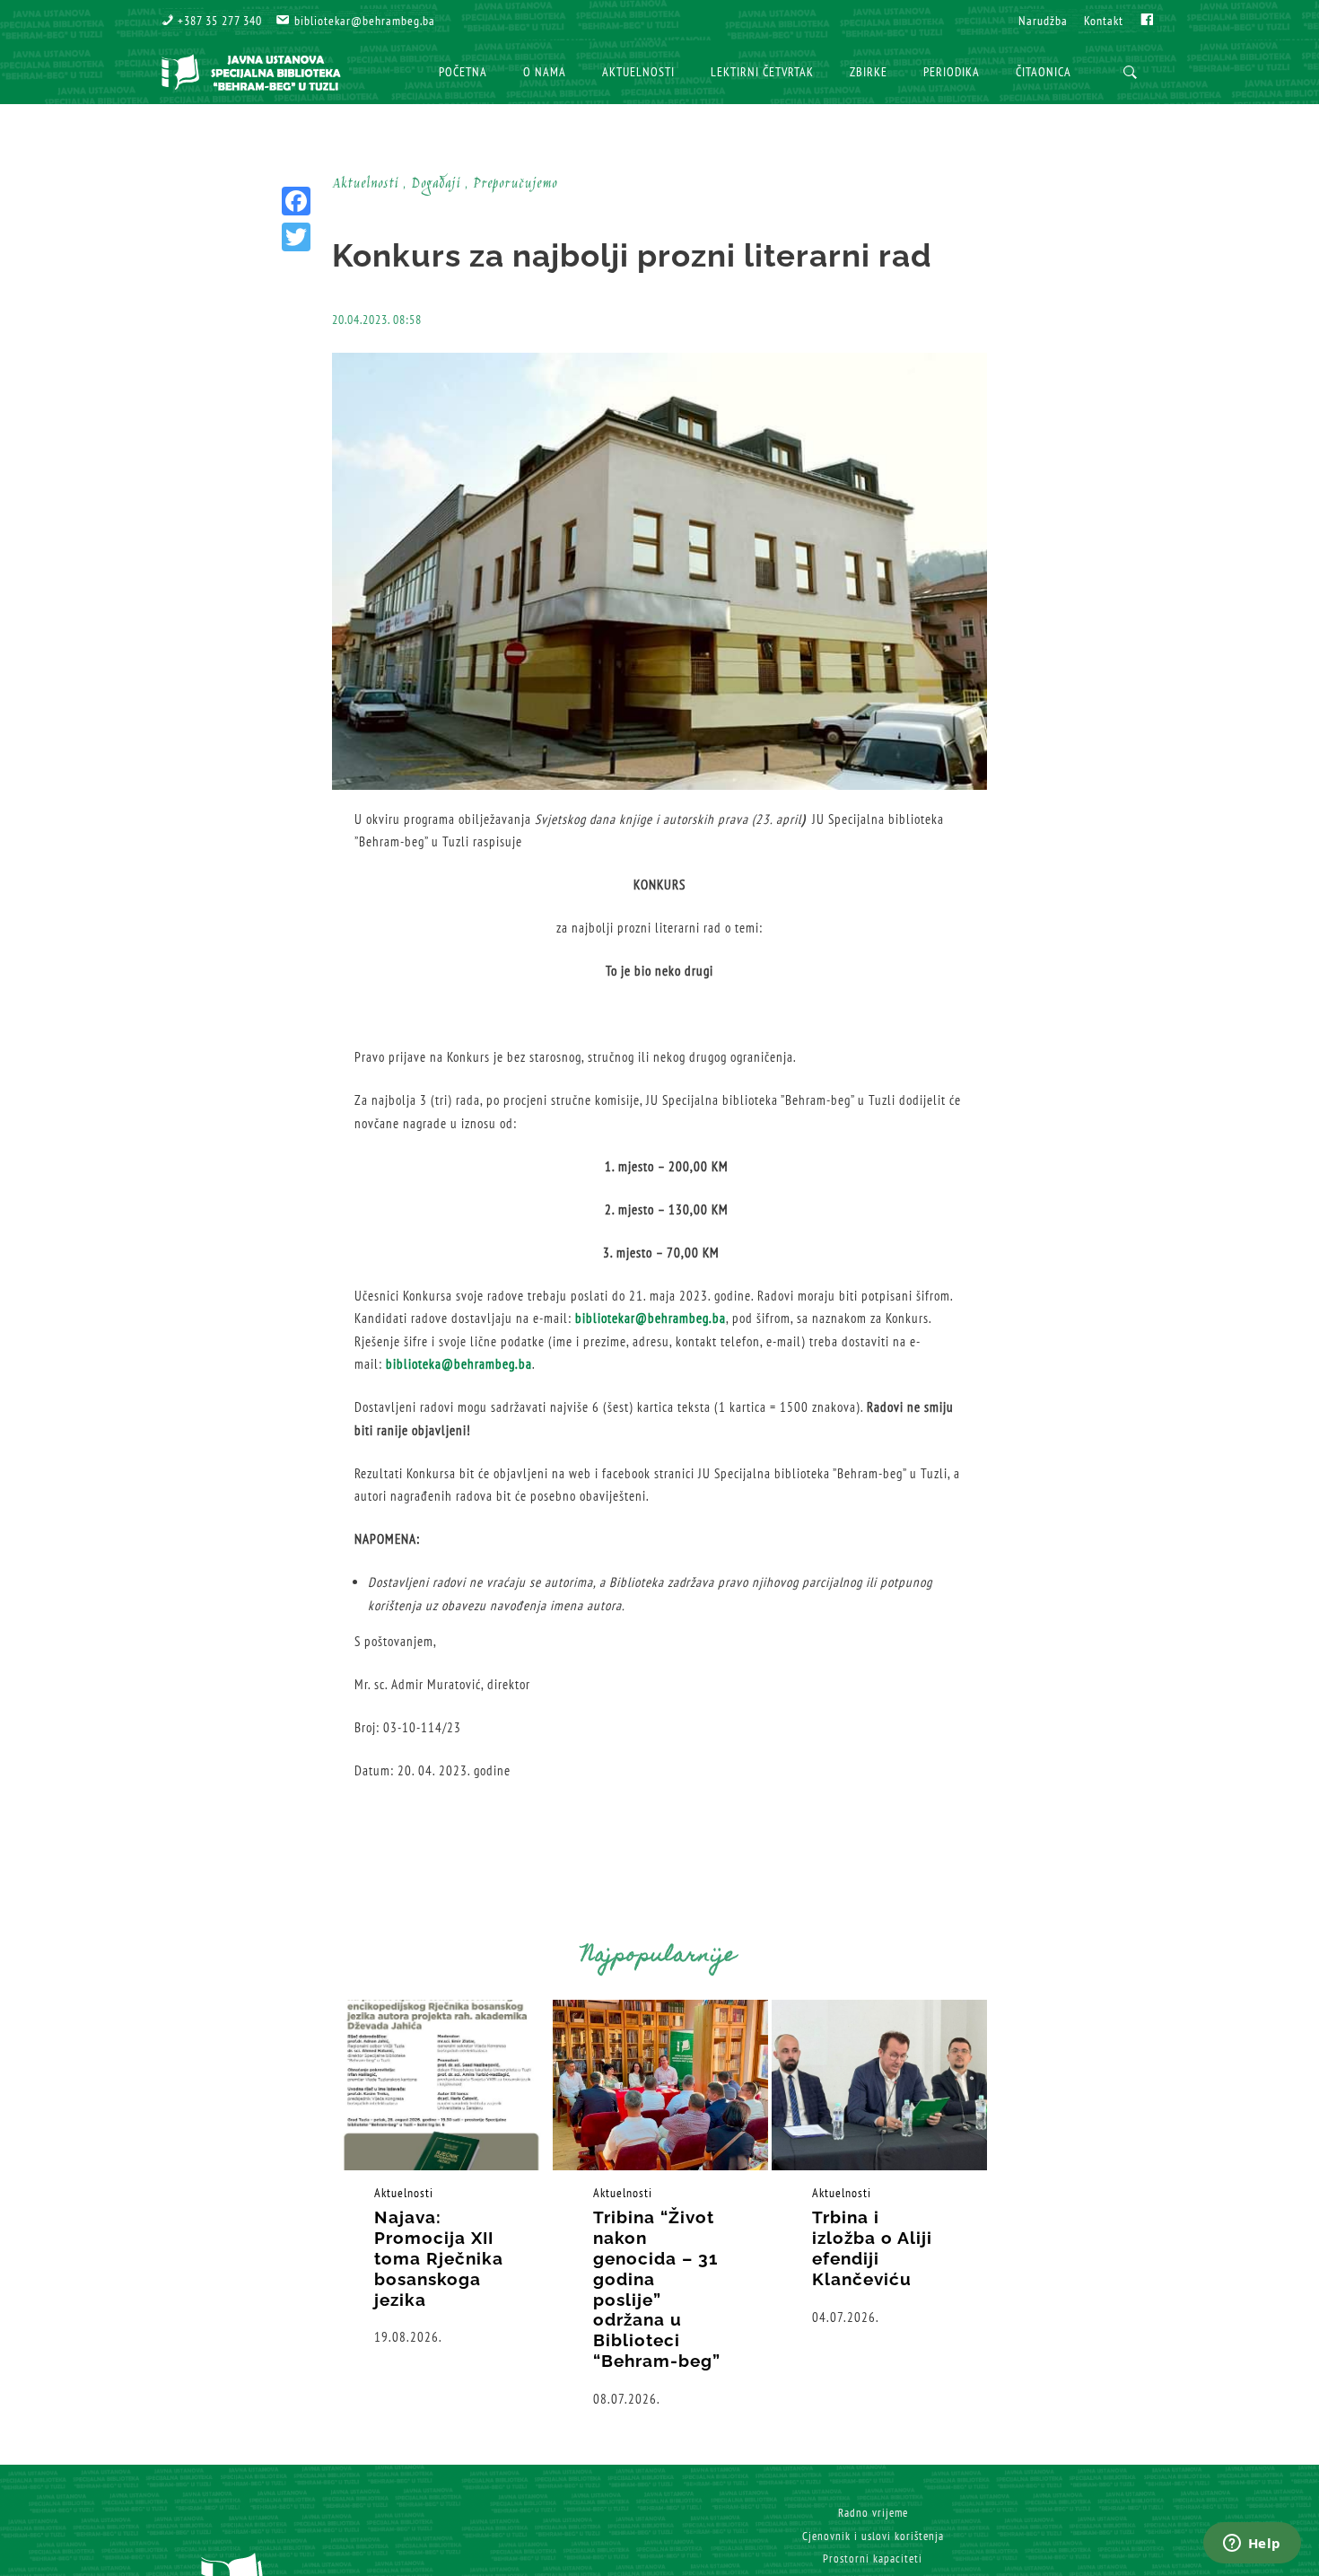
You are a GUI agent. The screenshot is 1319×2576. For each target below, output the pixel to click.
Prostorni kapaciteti (873, 2558)
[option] (441, 2173)
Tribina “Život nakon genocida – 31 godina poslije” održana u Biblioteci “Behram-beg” (657, 2289)
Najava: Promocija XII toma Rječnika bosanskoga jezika (439, 2258)
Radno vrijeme (873, 2513)
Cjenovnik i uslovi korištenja (873, 2536)
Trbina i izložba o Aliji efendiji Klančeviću (872, 2247)
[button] (212, 21)
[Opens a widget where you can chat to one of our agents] (1252, 2545)
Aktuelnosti (404, 2193)
